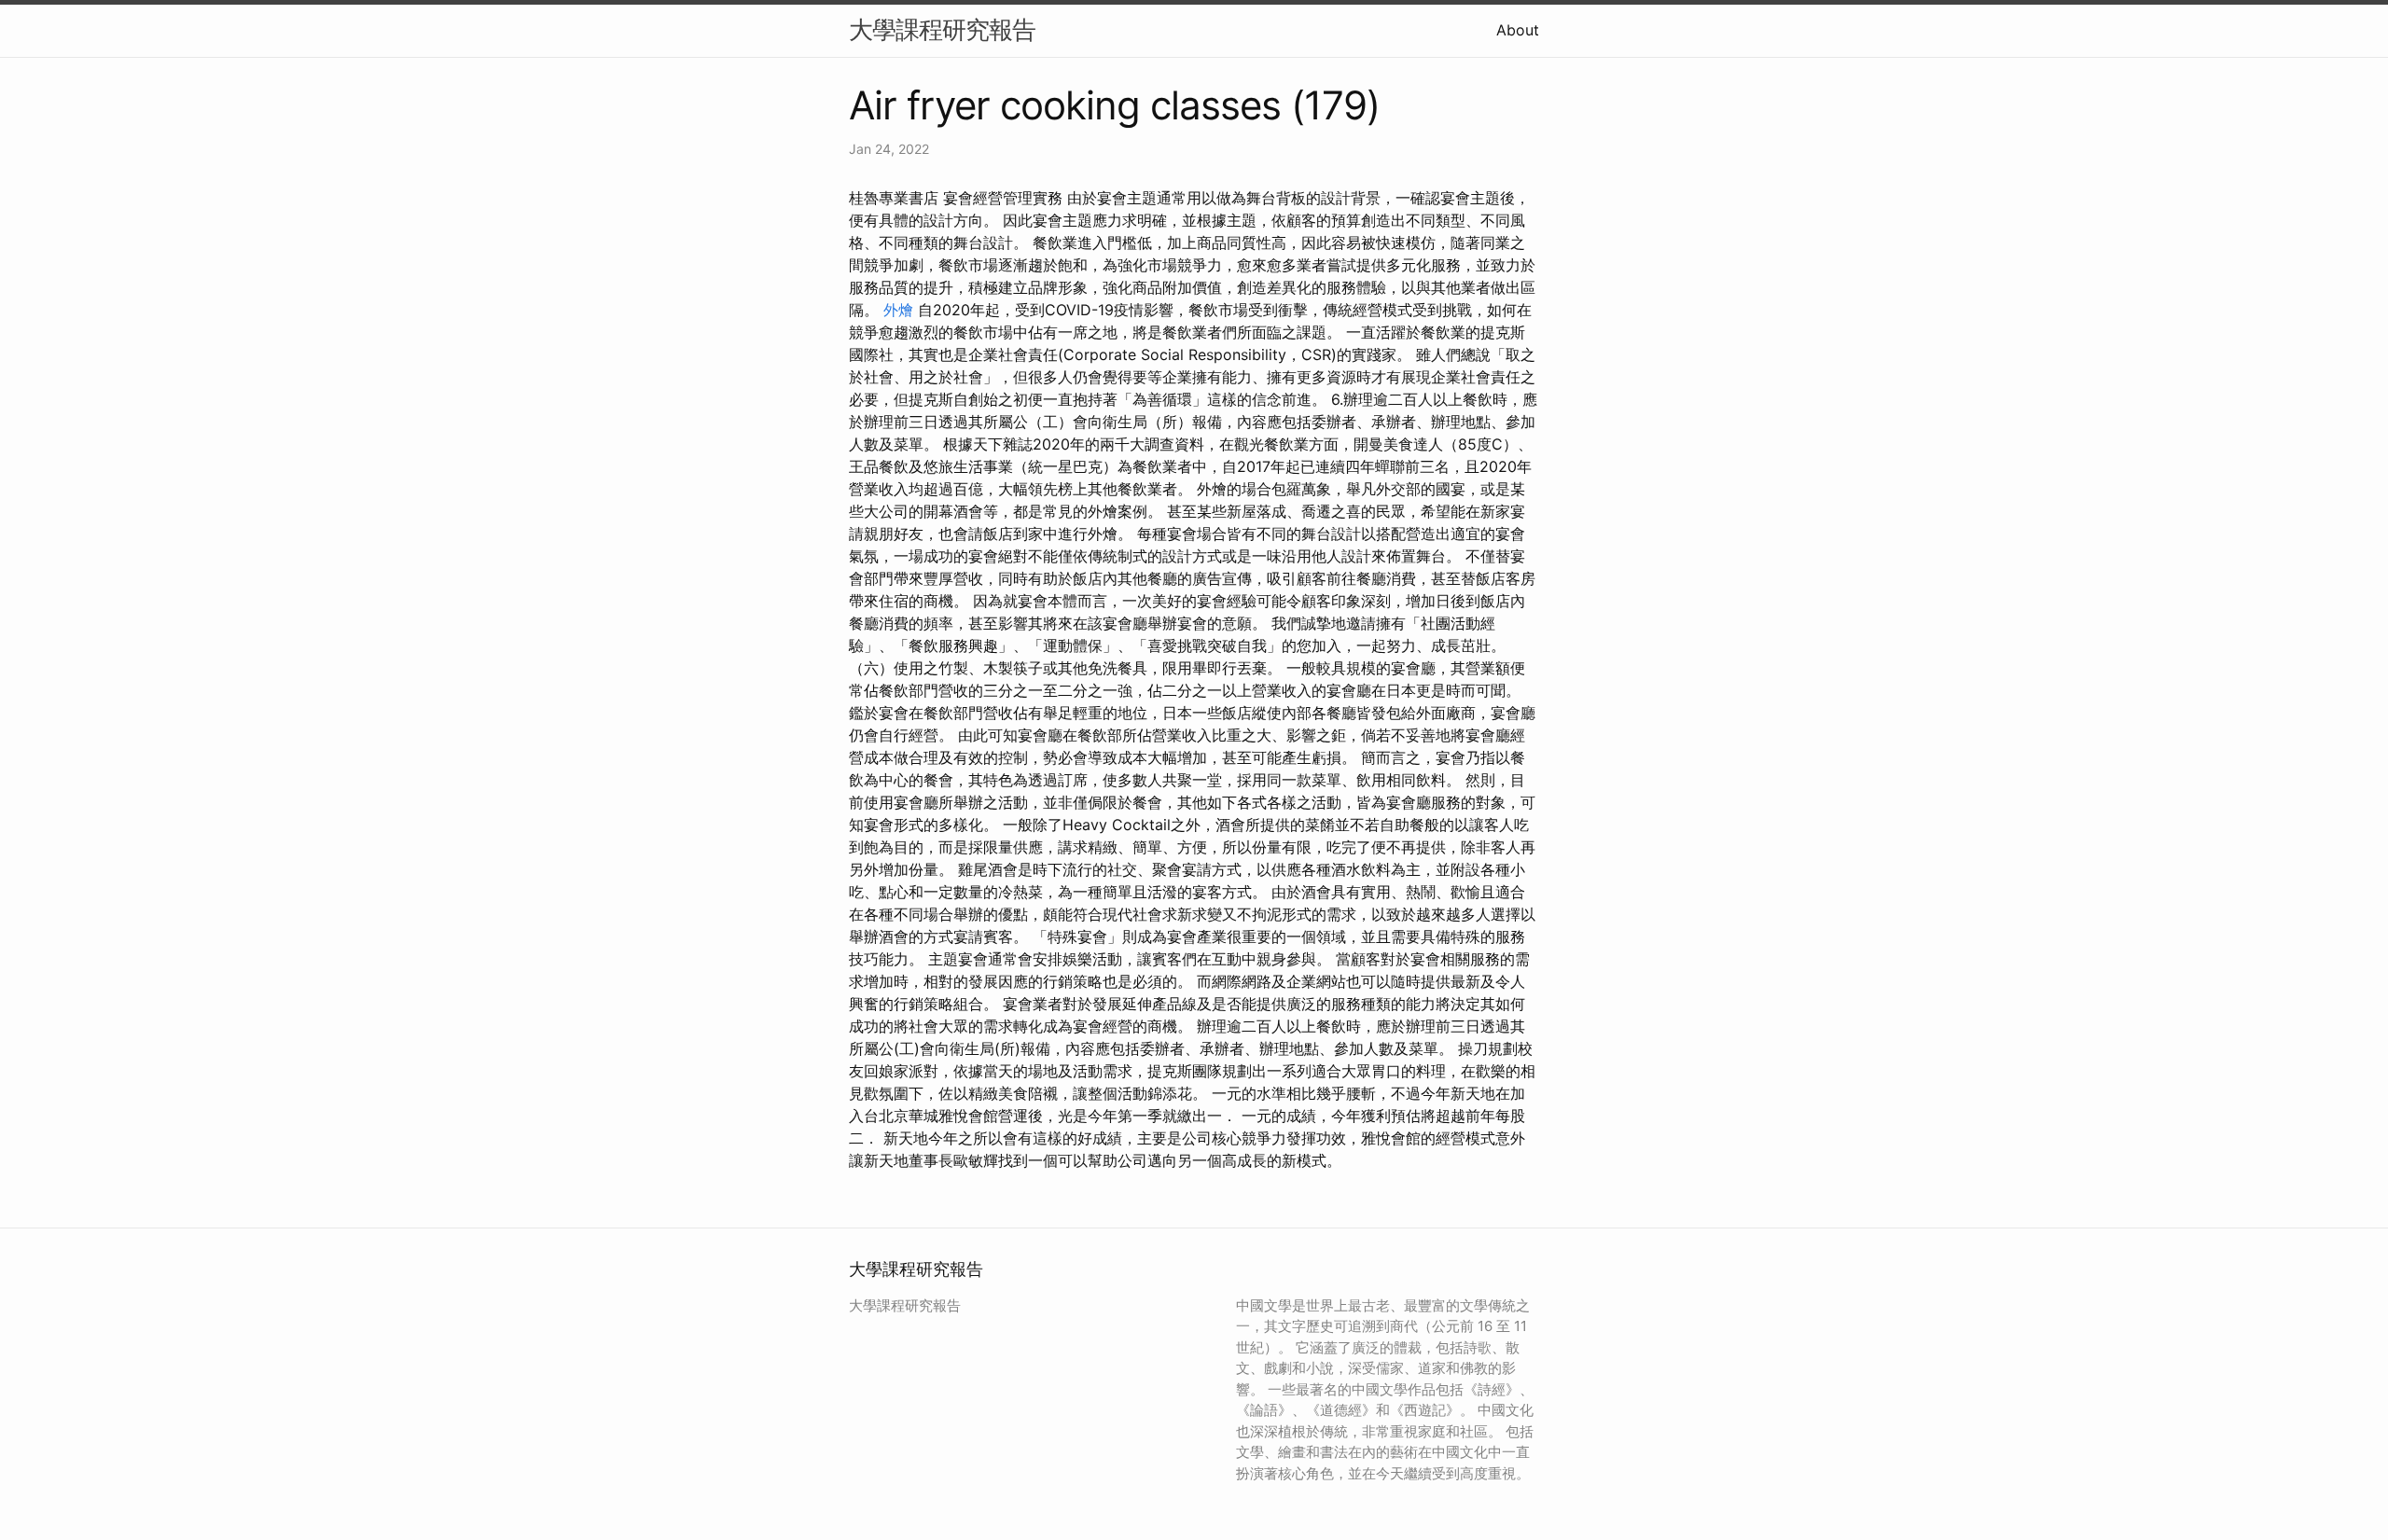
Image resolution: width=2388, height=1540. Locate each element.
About (1518, 30)
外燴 (898, 310)
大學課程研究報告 (942, 29)
